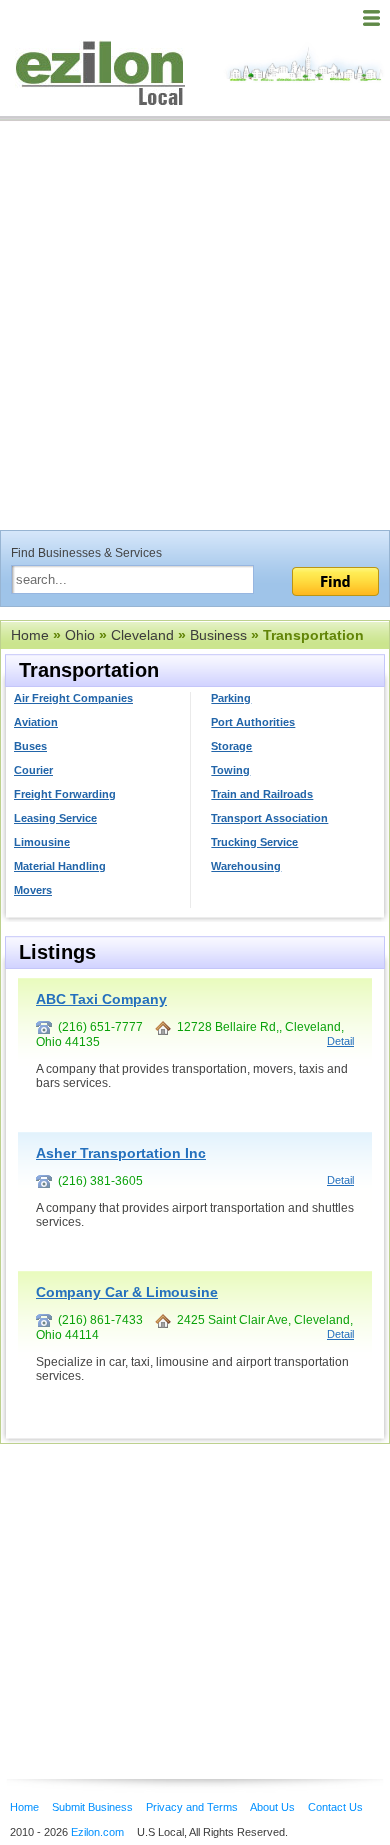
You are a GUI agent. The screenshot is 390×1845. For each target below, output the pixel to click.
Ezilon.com (97, 1832)
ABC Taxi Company (101, 999)
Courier (33, 770)
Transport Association (269, 818)
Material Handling (60, 866)
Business (218, 635)
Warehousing (246, 866)
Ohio (80, 635)
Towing (230, 770)
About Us (272, 1807)
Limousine (42, 842)
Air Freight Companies (73, 698)
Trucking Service (254, 842)
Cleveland (142, 635)
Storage (231, 746)
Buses (30, 746)
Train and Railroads (262, 794)
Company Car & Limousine (127, 1292)
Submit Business (92, 1807)
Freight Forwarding (65, 794)
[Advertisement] (195, 325)
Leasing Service (55, 818)
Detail (340, 1041)
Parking (231, 698)
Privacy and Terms (192, 1807)
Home (30, 635)
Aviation (36, 722)
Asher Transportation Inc (121, 1153)
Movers (33, 890)
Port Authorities (253, 722)
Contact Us (335, 1807)
